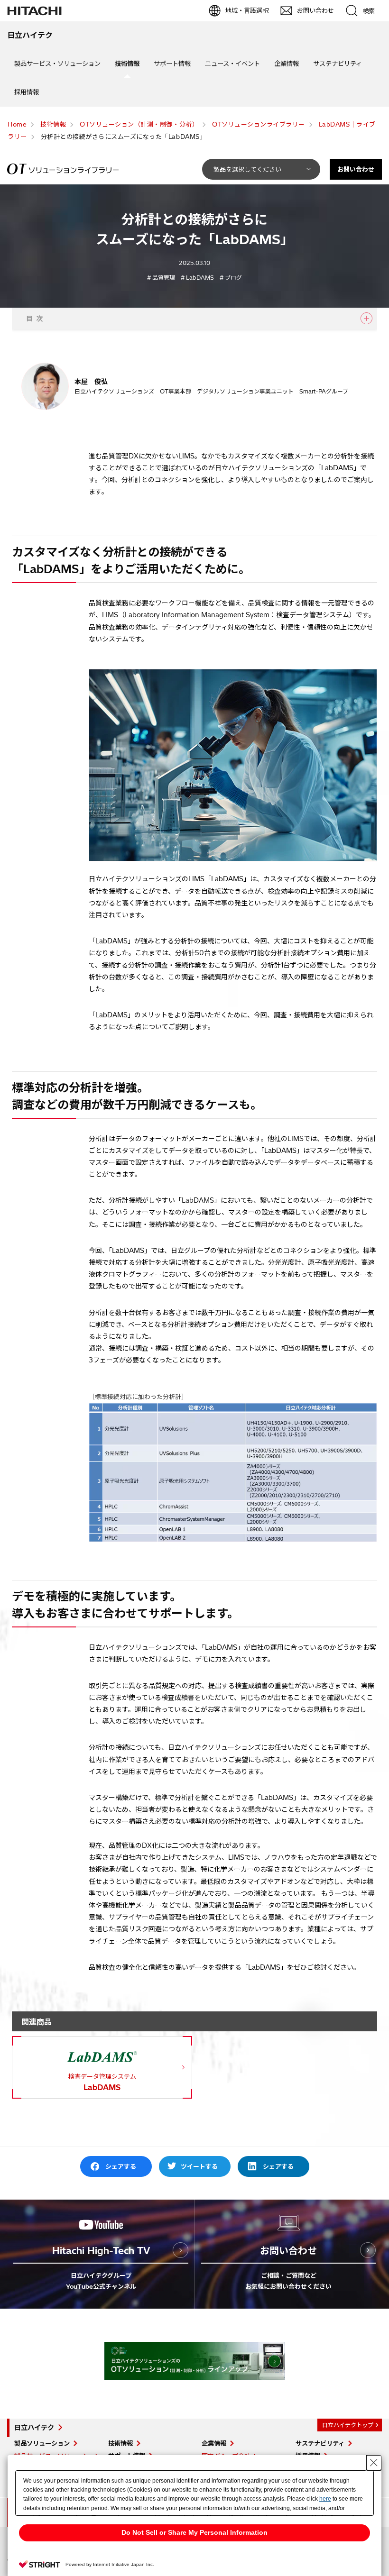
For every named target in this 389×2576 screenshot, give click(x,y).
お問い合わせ (356, 169)
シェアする (121, 2166)
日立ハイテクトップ (348, 2425)
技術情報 (127, 64)
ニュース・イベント (232, 64)
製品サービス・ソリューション (57, 64)
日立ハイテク (34, 2428)
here (325, 2499)
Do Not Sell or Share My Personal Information (194, 2532)
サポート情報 (172, 64)
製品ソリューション (42, 2443)
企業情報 (287, 64)
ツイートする (199, 2166)
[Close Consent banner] (374, 2463)
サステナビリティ (338, 64)
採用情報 (27, 92)
